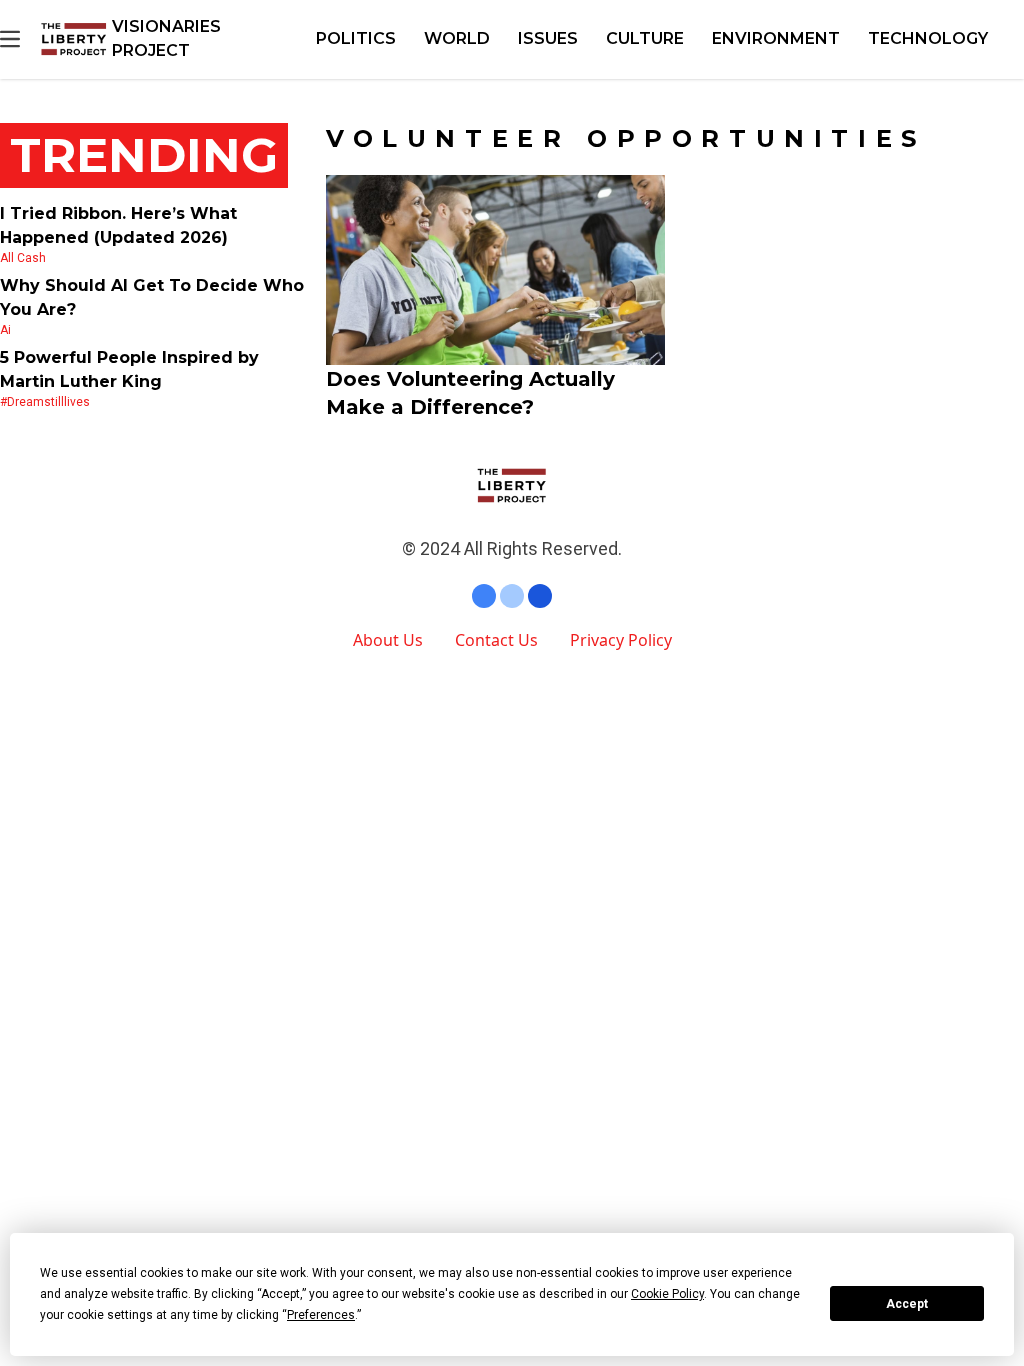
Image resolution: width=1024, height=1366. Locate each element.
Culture (645, 38)
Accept (907, 1304)
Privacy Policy (621, 640)
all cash (23, 258)
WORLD (457, 38)
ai (5, 330)
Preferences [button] (321, 1315)
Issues (548, 38)
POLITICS (356, 38)
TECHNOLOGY (928, 38)
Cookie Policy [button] (667, 1294)
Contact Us (496, 640)
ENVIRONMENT (776, 38)
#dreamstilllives (45, 402)
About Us (388, 640)
